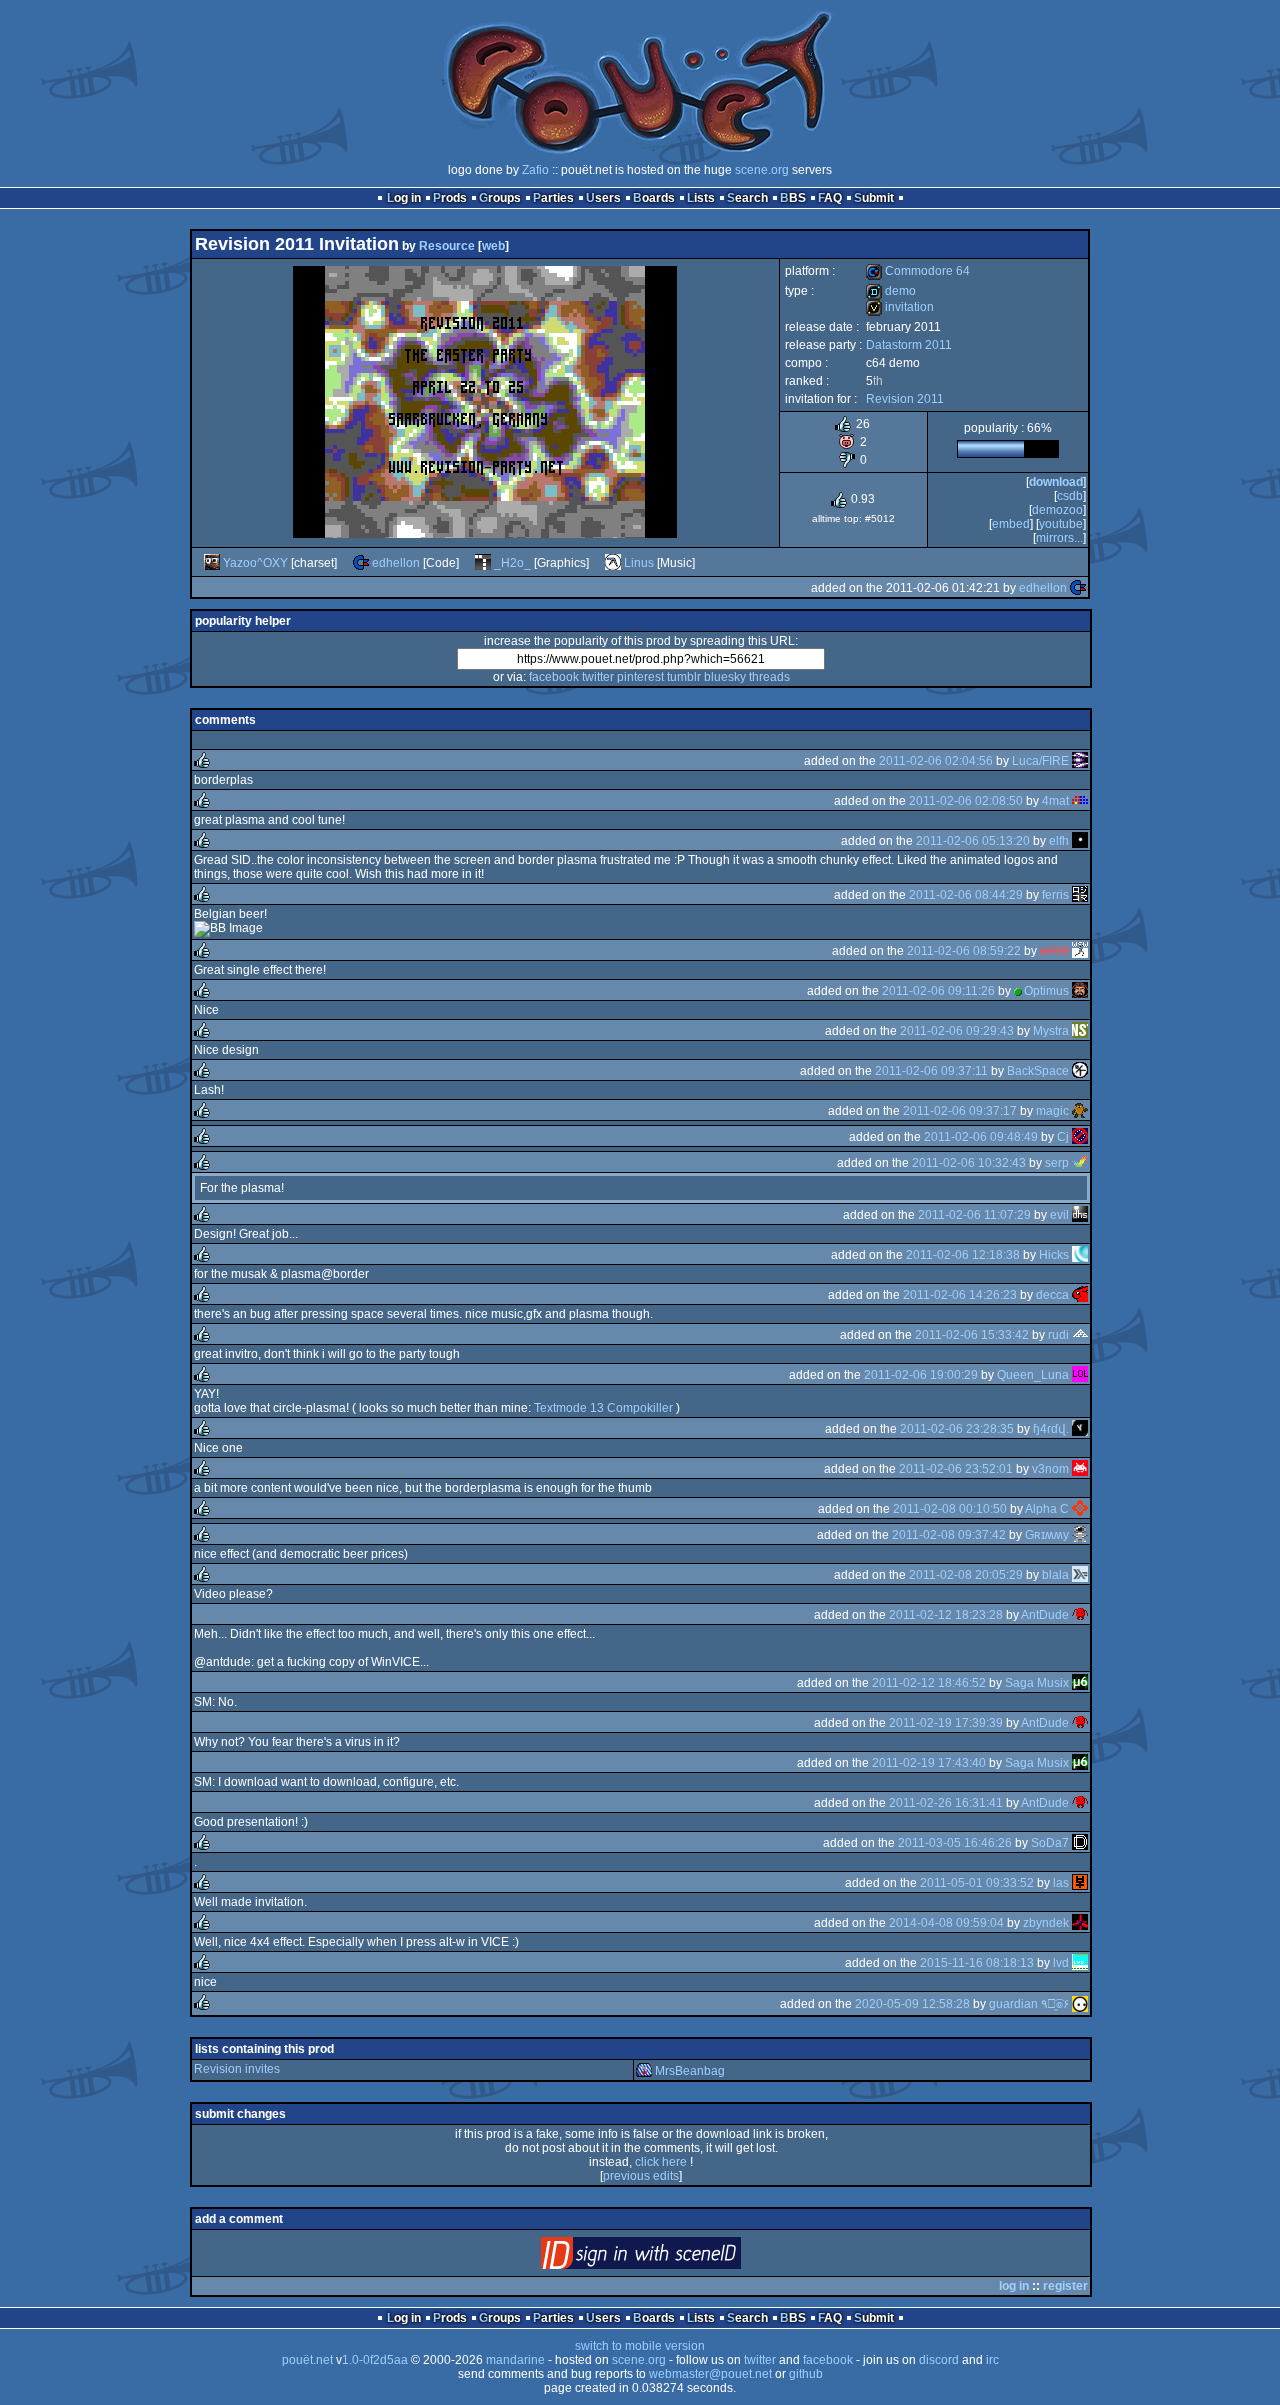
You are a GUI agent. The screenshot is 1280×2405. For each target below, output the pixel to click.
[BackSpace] (1080, 1071)
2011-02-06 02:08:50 (966, 801)
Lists (701, 198)
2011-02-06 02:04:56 (936, 761)
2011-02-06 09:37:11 (931, 1071)
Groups (500, 198)
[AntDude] (1080, 1615)
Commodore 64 (918, 271)
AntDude (1045, 1615)
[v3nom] (1080, 1469)
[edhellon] (361, 563)
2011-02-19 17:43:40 (929, 1763)
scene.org (762, 170)
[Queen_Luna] (1080, 1375)
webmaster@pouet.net (710, 2374)
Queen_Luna (1033, 1375)
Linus (639, 563)
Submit (874, 198)
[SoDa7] (1080, 1843)
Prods (450, 198)
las (1061, 1883)
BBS (793, 198)
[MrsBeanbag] (644, 2071)
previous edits (641, 2176)
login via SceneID (674, 2257)
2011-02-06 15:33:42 (972, 1335)
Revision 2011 (905, 399)
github (806, 2374)
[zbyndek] (1080, 1923)
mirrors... (1059, 538)
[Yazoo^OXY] (212, 563)
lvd (1061, 1963)
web (493, 246)
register (1065, 2286)
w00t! (1054, 951)
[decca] (1080, 1295)
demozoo (1057, 510)
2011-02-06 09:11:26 (938, 991)
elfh (1059, 841)
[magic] (1080, 1111)
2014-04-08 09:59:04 (946, 1923)
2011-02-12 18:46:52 (929, 1683)
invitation (900, 307)
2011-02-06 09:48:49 (981, 1137)
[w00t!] (1080, 951)
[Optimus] (1080, 991)
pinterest (640, 677)
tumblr (684, 677)
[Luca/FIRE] (1080, 761)
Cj (1063, 1137)
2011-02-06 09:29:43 (957, 1031)
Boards (654, 198)
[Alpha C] (1080, 1509)
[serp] (1080, 1163)
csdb (1070, 496)
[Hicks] (1080, 1255)
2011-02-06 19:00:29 (921, 1375)
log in (1014, 2286)
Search (747, 198)
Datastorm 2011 (909, 345)
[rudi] (1080, 1335)
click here (661, 2162)
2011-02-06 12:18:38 (963, 1255)
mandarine (515, 2360)
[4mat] (1080, 801)
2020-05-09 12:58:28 (912, 2004)
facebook (554, 677)
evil (1059, 1215)
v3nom (1050, 1469)
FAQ (830, 198)
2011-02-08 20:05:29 (966, 1575)
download (1056, 482)
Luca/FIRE (1040, 761)
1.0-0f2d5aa (375, 2360)
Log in (404, 198)
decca (1052, 1295)
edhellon (396, 563)
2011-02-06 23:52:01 (956, 1469)
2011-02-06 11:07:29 (974, 1215)
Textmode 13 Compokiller (603, 1408)
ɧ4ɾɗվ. (1051, 1429)
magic (1052, 1111)
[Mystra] (1080, 1031)
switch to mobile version (640, 2346)
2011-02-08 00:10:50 (950, 1509)
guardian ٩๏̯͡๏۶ (1029, 2004)
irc (992, 2360)
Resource (447, 246)
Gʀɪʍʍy (1047, 1535)
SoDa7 (1050, 1843)
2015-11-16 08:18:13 (977, 1963)
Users (603, 198)
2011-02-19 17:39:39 (946, 1723)
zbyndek (1046, 1923)
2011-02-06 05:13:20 (973, 841)
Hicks (1054, 1255)
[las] (1080, 1883)
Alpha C (1047, 1509)
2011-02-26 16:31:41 (946, 1803)
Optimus (1046, 991)
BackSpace (1038, 1071)
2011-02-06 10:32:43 (969, 1163)
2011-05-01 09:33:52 (977, 1883)
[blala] (1080, 1575)
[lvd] (1080, 1963)
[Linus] (613, 563)
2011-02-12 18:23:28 (946, 1615)
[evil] (1080, 1215)
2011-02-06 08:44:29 (966, 895)
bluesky (725, 677)
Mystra (1051, 1031)
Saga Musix (1037, 1683)
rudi (1058, 1335)
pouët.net (307, 2360)
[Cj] (1080, 1137)
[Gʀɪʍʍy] (1080, 1535)
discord (939, 2360)
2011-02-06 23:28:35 (957, 1429)
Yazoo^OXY (255, 563)
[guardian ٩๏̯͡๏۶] (1080, 2004)
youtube (1061, 524)
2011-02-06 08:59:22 (964, 951)
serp (1057, 1163)
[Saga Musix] (1080, 1683)
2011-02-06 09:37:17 (960, 1111)
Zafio (535, 170)
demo (891, 291)
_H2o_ (512, 563)
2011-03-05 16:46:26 (955, 1843)
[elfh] (1080, 841)
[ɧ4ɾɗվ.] (1080, 1429)
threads (769, 677)
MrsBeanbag (690, 2071)
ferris (1055, 895)
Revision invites (237, 2069)
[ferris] (1080, 895)
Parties (553, 198)
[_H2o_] (483, 563)
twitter (598, 677)
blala (1055, 1575)
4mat (1055, 801)
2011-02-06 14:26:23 (960, 1295)
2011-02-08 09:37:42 (949, 1535)
